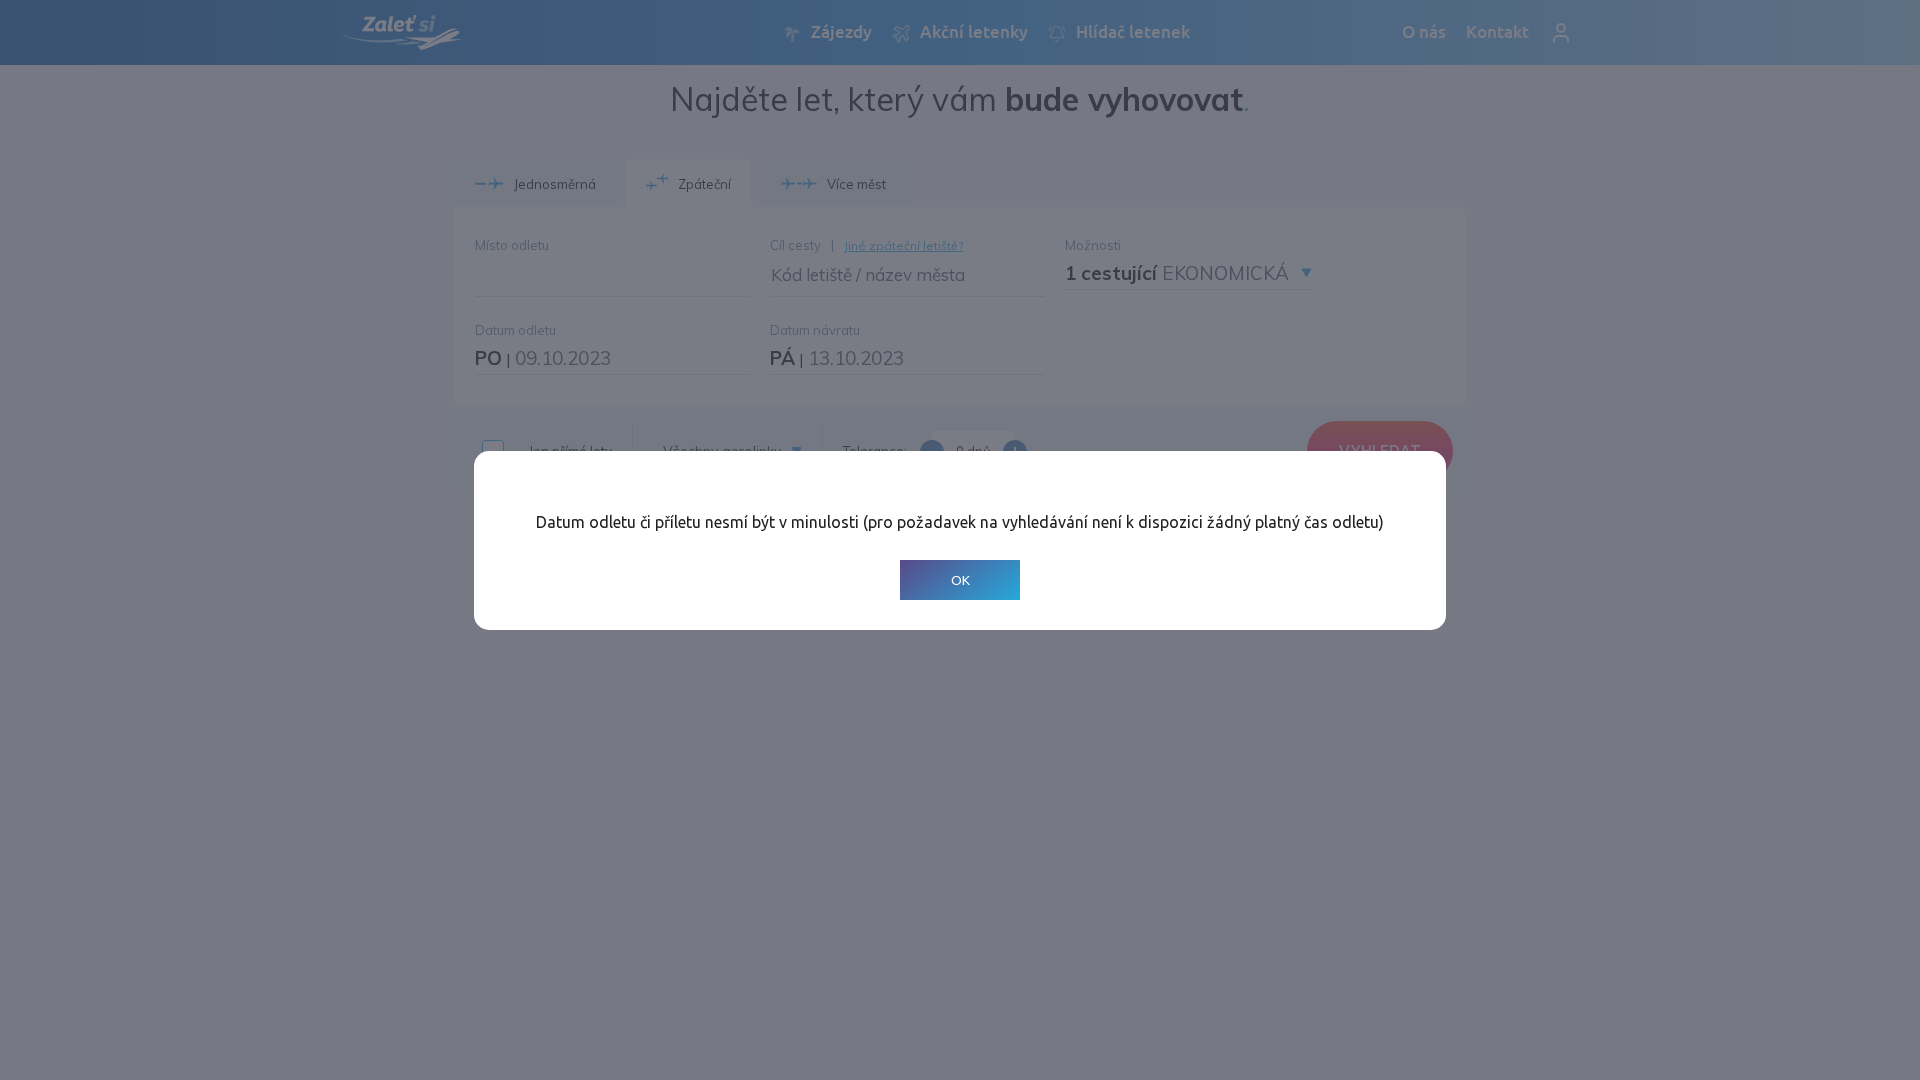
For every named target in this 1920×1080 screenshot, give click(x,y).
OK (960, 579)
